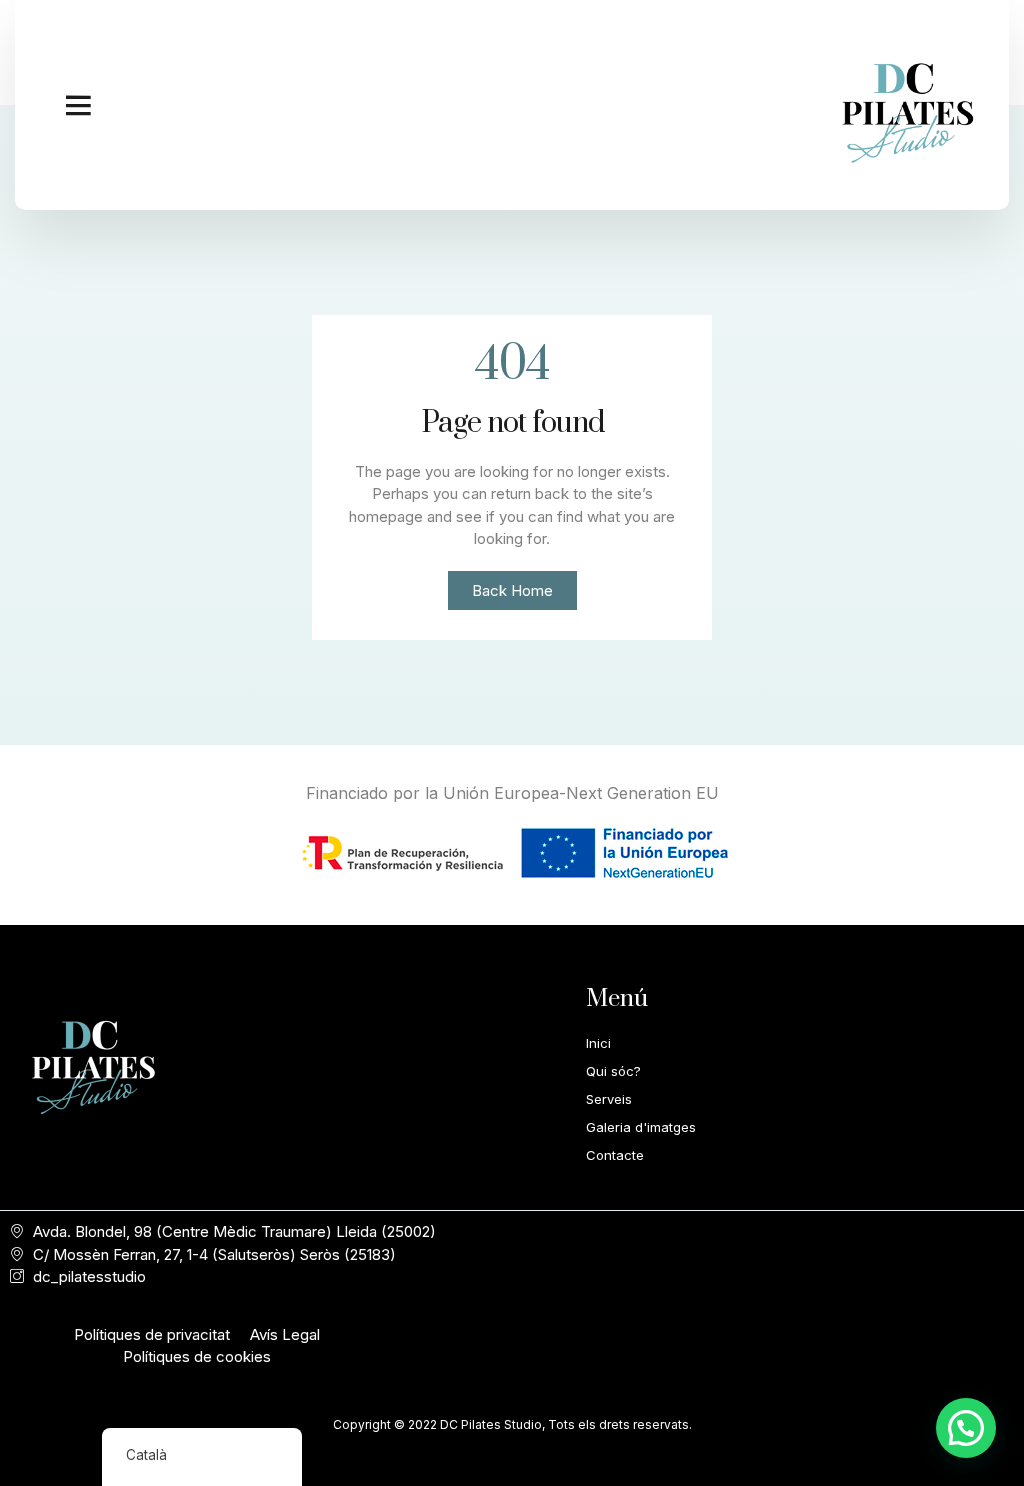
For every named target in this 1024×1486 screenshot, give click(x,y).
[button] (78, 105)
